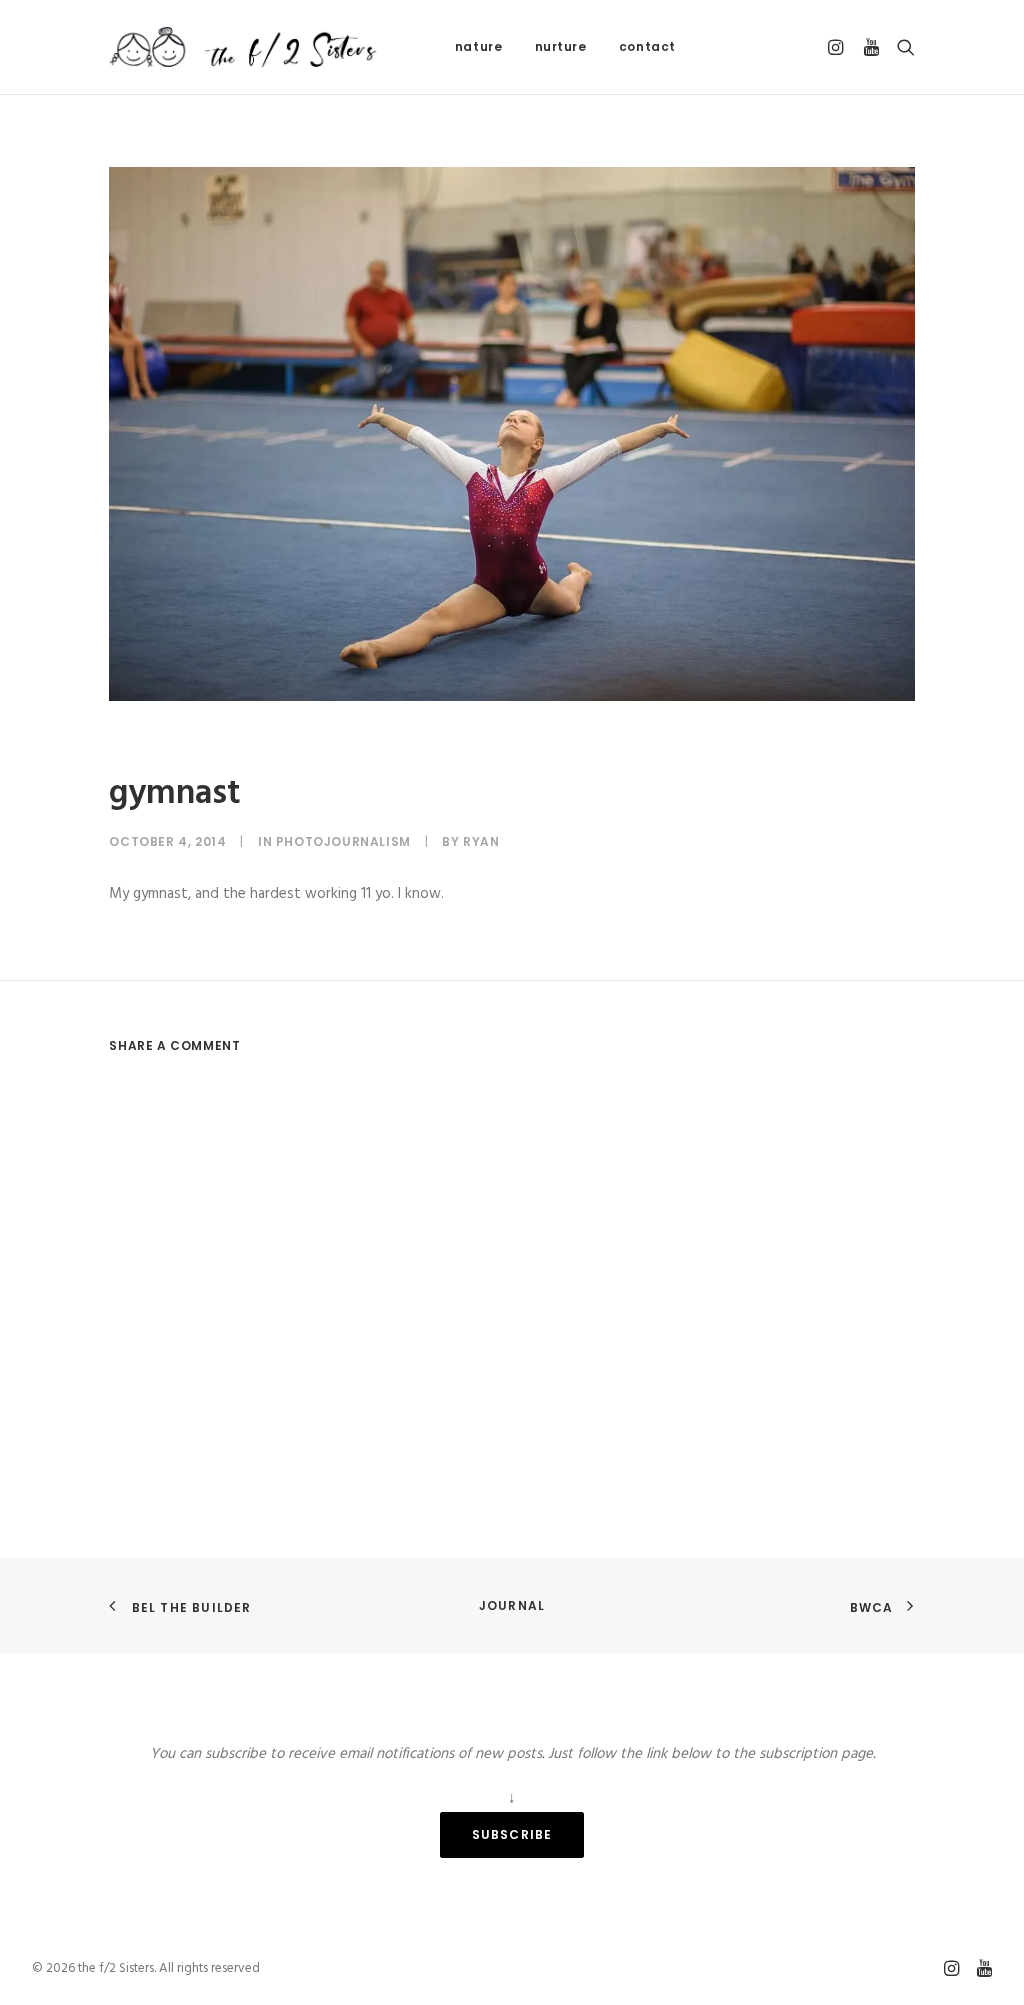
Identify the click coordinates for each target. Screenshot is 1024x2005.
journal (512, 1605)
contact (647, 46)
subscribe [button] (512, 1834)
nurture (561, 46)
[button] (838, 47)
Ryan (481, 841)
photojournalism (343, 841)
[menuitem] (479, 47)
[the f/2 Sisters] (244, 47)
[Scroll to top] (986, 1928)
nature (479, 46)
